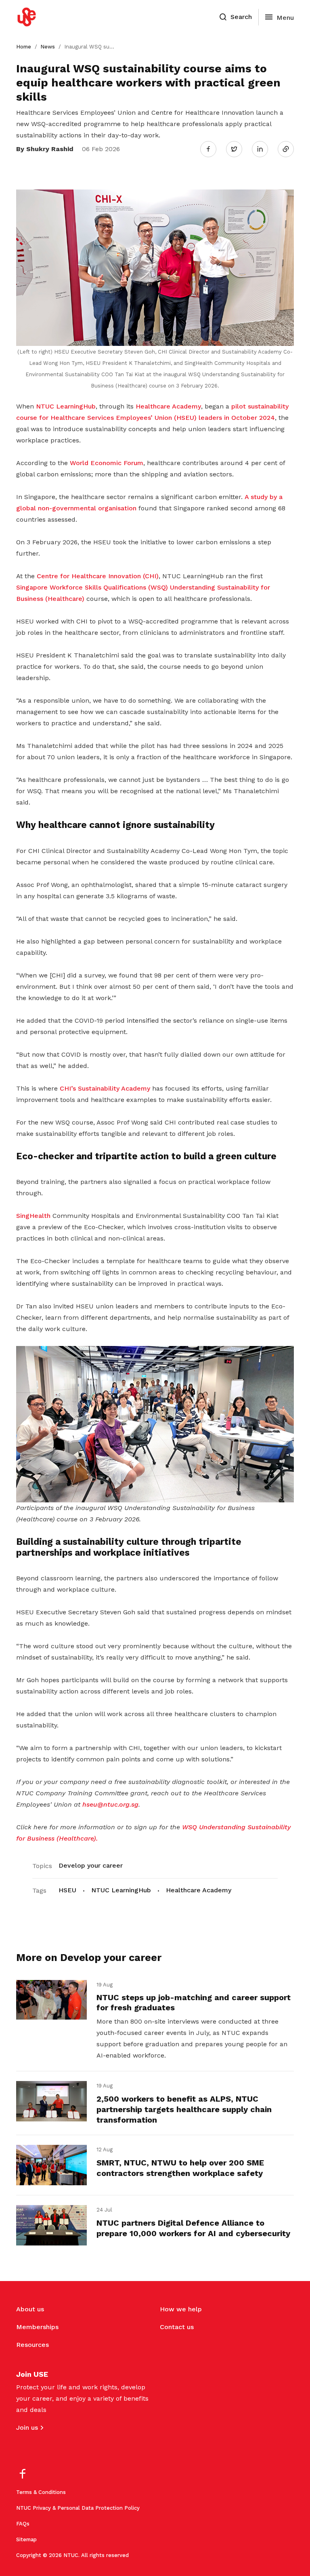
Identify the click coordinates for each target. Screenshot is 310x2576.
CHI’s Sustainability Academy (105, 1088)
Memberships (37, 2327)
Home (24, 47)
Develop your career (91, 1865)
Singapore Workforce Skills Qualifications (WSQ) (92, 587)
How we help (181, 2309)
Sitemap (26, 2539)
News (48, 47)
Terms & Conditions (41, 2492)
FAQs (23, 2524)
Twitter (238, 149)
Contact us (177, 2327)
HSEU (67, 1890)
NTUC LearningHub (66, 406)
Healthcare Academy (168, 406)
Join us (27, 2428)
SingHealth (33, 1216)
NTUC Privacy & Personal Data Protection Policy (78, 2508)
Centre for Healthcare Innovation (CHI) (98, 576)
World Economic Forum (107, 463)
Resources (32, 2345)
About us (30, 2309)
